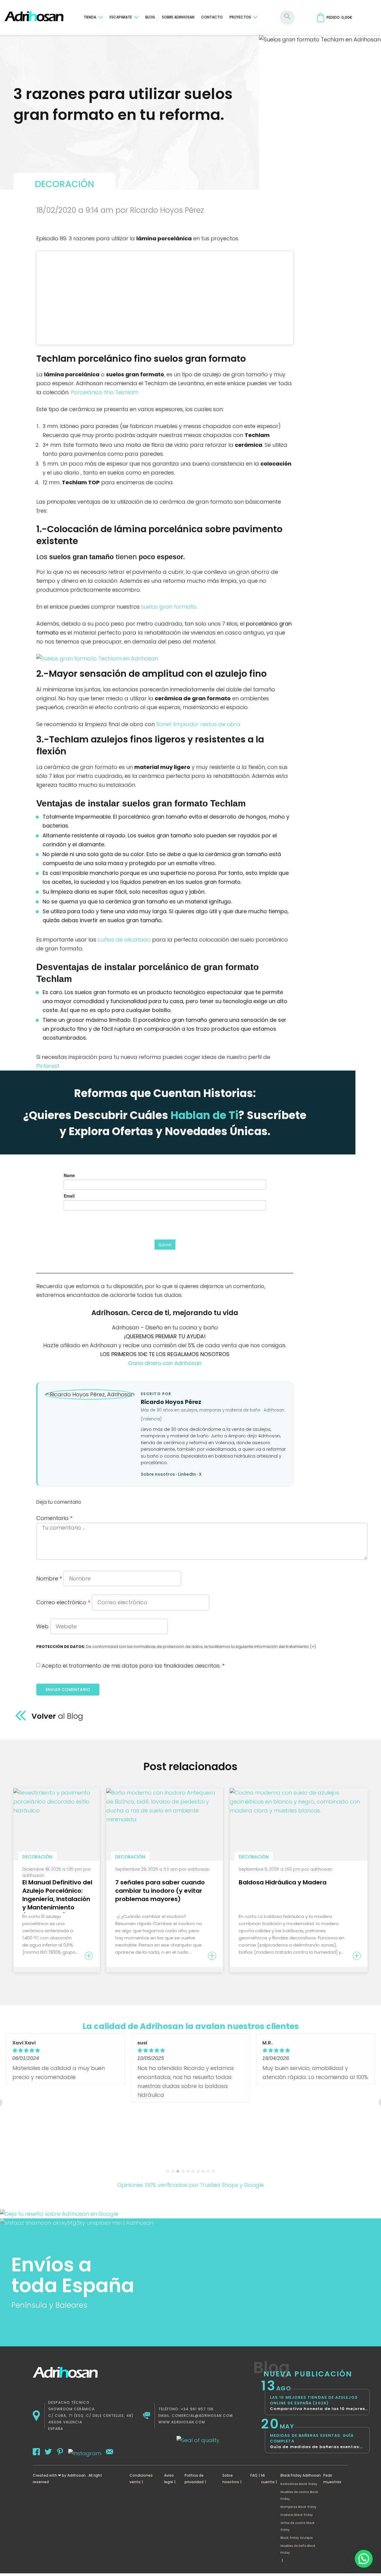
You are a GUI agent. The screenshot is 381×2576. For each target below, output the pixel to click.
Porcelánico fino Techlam (105, 392)
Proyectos (240, 17)
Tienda (90, 17)
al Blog (85, 1716)
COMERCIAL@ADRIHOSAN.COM (202, 2416)
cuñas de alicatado (124, 940)
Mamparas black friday (298, 2507)
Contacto (212, 17)
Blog (150, 17)
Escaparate (121, 17)
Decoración (64, 184)
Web (42, 1626)
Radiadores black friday (299, 2484)
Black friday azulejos (296, 2538)
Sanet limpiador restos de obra (198, 724)
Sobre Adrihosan (178, 17)
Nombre (49, 1578)
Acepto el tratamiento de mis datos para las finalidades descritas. (133, 1666)
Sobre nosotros (158, 1474)
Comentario (54, 1518)
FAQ (254, 2475)
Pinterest (48, 1066)
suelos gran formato (169, 607)
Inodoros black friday (297, 2515)
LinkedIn (187, 1474)
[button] (364, 2559)
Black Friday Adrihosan (301, 2475)
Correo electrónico (63, 1602)
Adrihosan (76, 2475)
